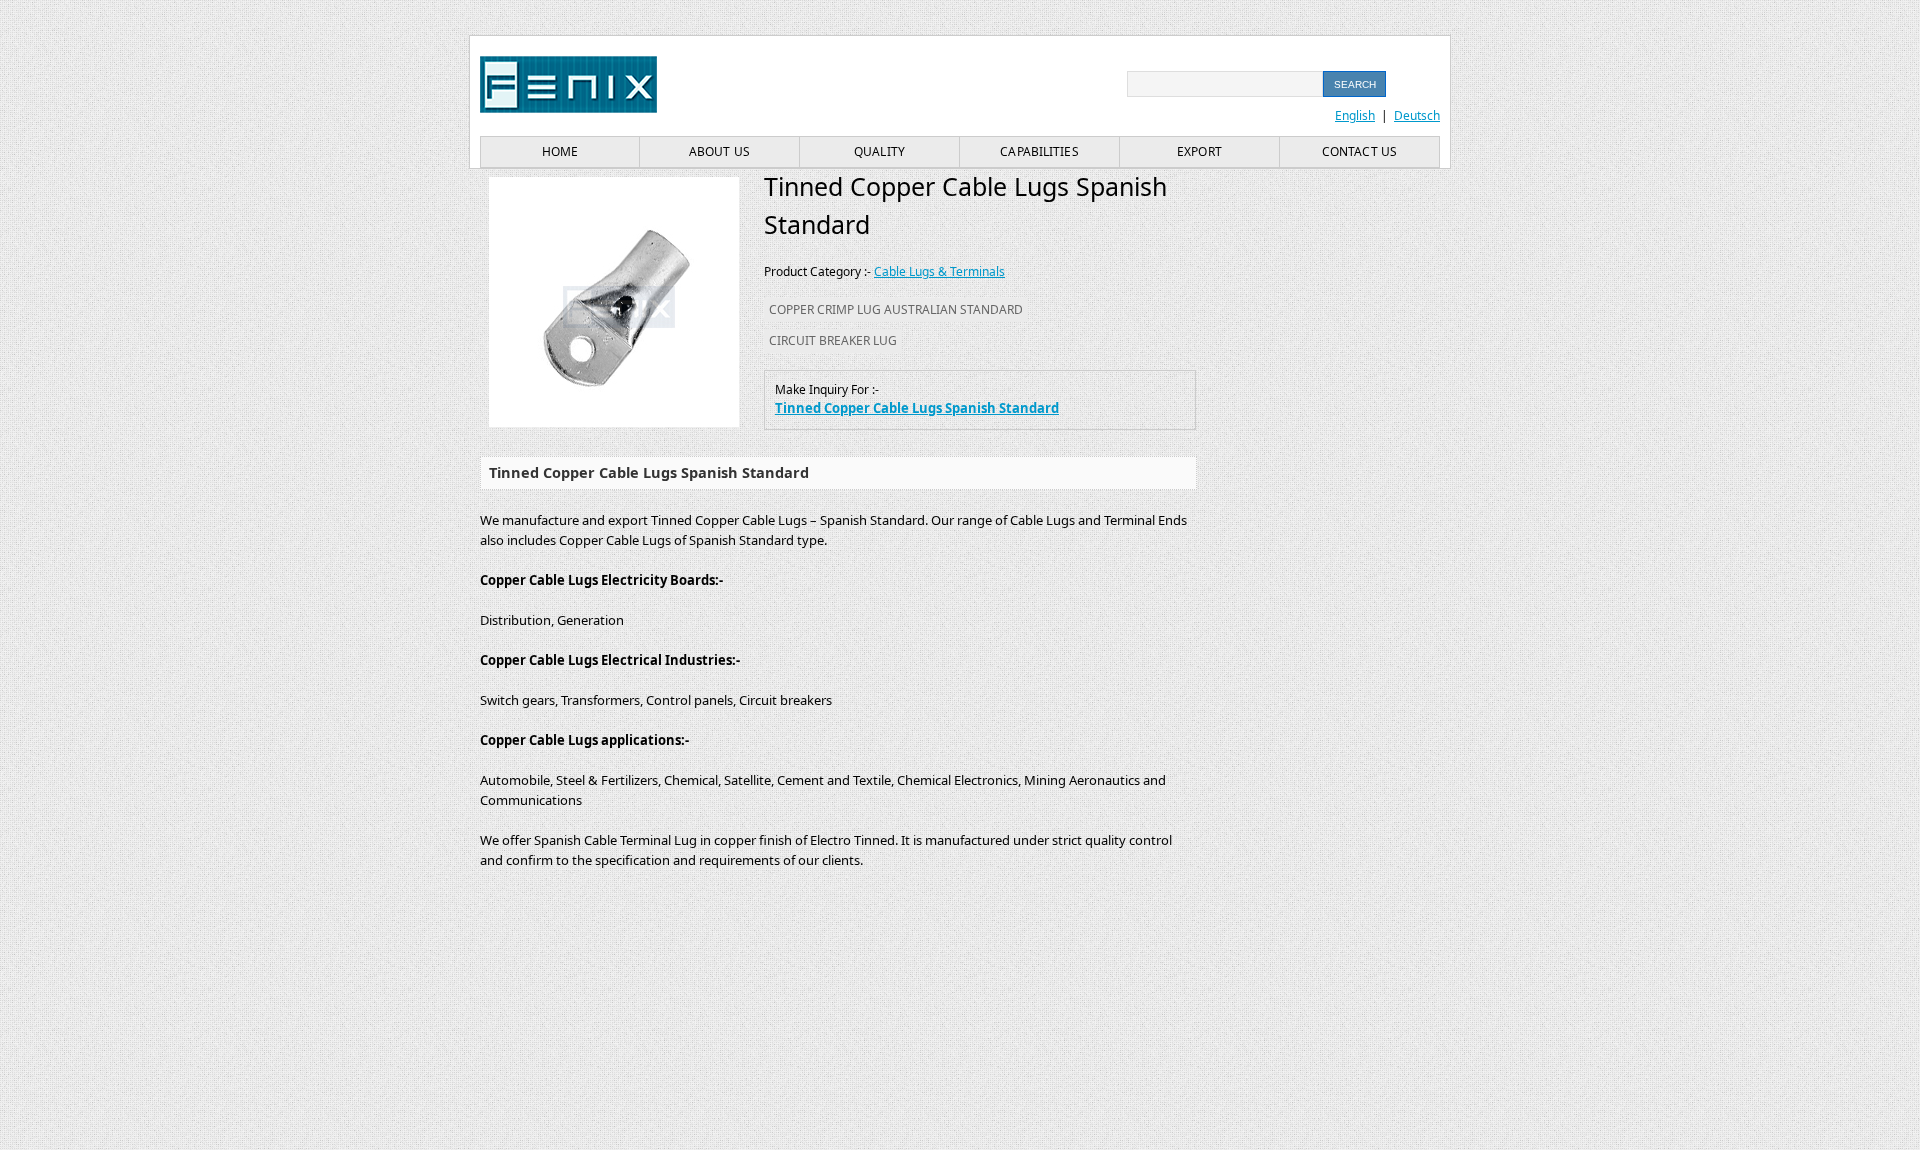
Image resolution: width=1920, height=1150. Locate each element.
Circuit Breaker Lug (833, 340)
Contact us (1359, 151)
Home (560, 151)
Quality (879, 151)
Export (1199, 151)
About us (719, 151)
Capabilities (1039, 151)
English (1355, 115)
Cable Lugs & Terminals (939, 271)
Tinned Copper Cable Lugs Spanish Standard (917, 408)
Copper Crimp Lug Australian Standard (896, 309)
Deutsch (1417, 115)
